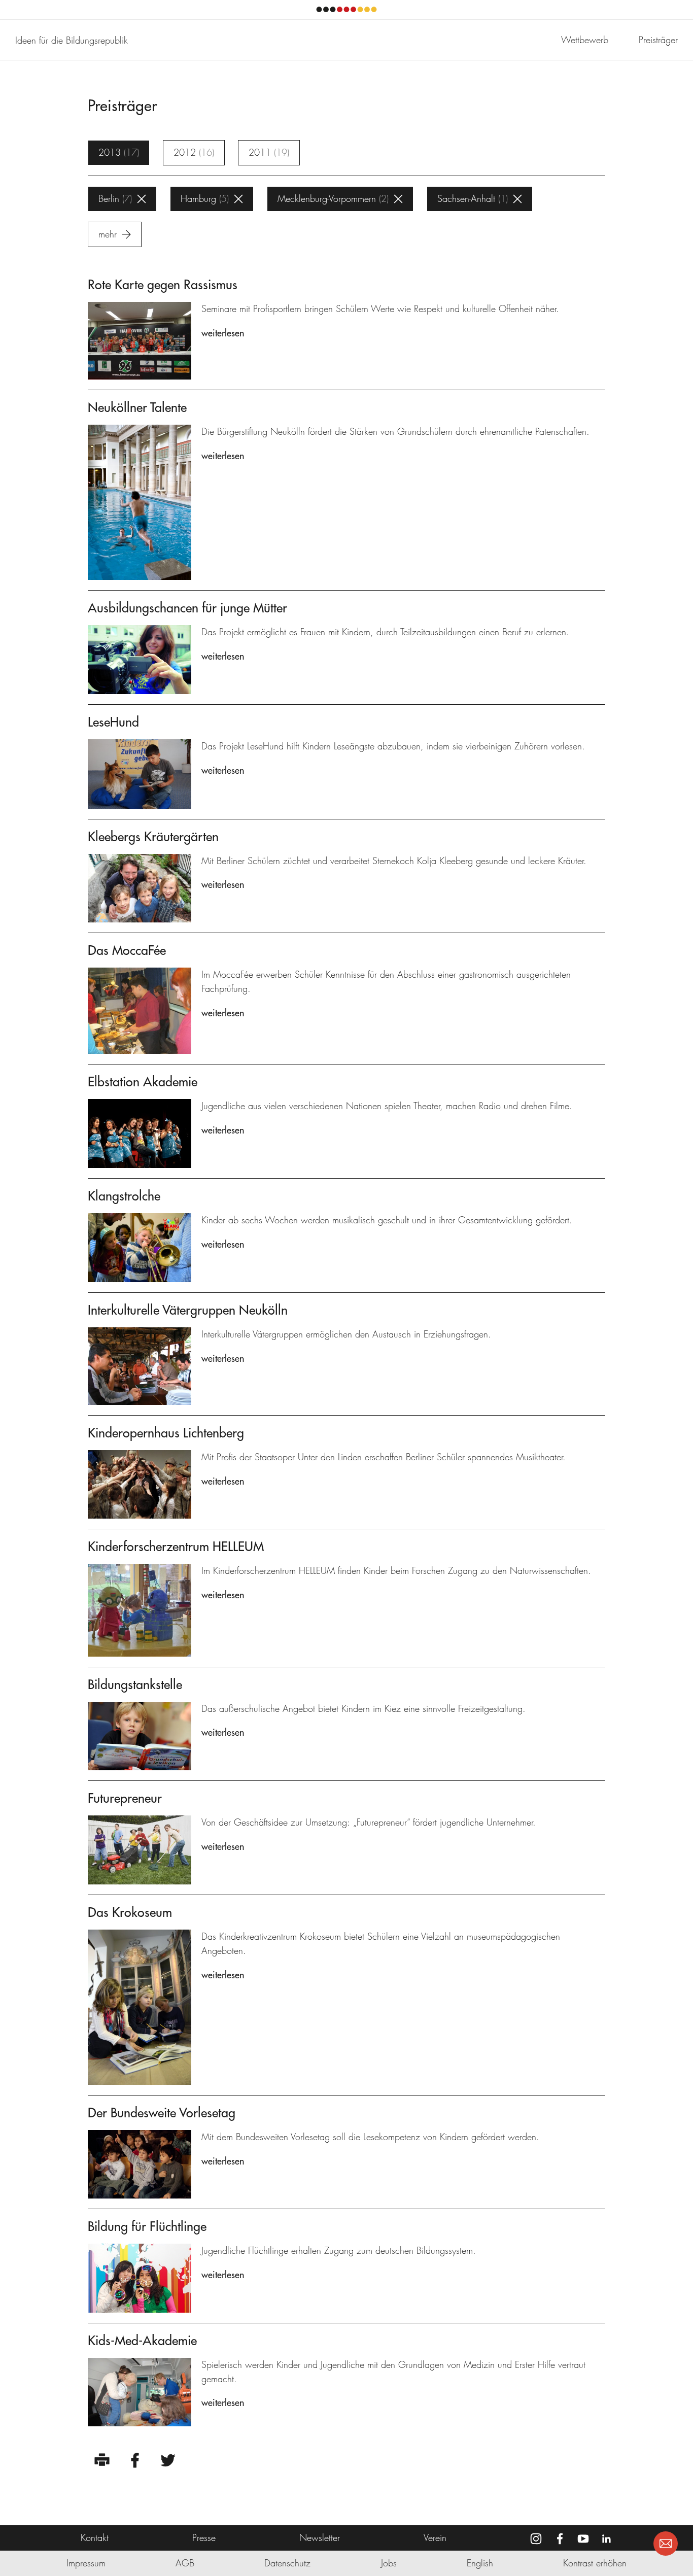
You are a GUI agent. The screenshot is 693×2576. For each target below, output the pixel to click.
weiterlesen (223, 333)
